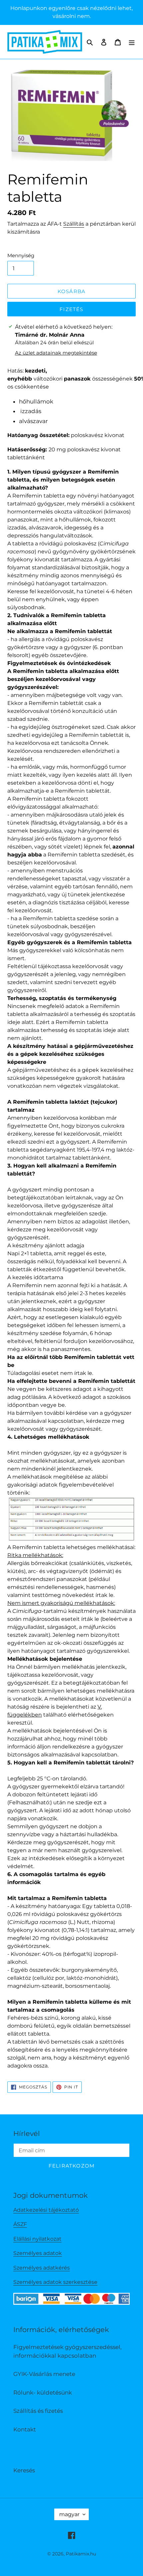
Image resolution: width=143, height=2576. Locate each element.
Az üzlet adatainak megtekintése (56, 353)
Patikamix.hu (81, 2554)
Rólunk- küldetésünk (43, 2393)
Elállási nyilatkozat (37, 2239)
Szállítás (74, 224)
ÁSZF (20, 2224)
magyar (69, 2514)
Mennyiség (21, 255)
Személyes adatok (38, 2253)
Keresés (24, 2470)
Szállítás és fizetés (38, 2411)
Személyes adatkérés (42, 2268)
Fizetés (71, 309)
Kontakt (25, 2429)
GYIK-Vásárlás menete (44, 2374)
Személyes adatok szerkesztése (55, 2282)
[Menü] (132, 42)
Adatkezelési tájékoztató (46, 2210)
